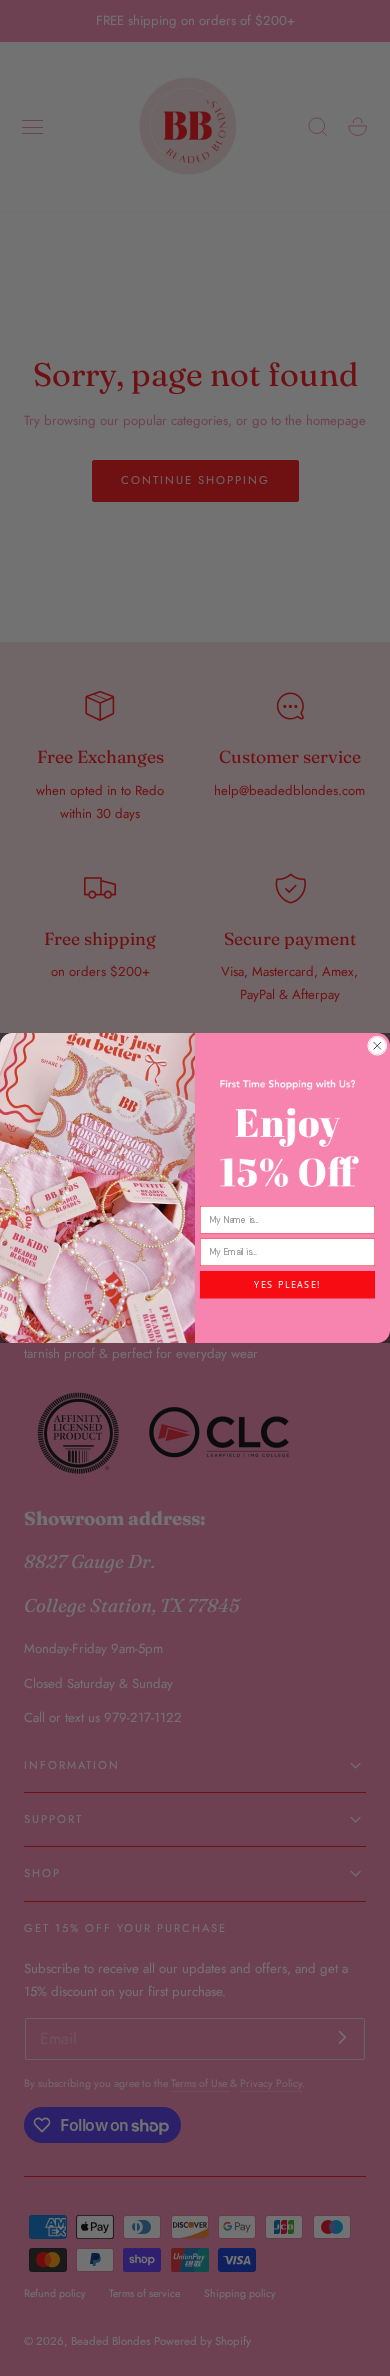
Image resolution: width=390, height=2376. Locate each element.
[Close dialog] (378, 1046)
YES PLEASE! (287, 1285)
